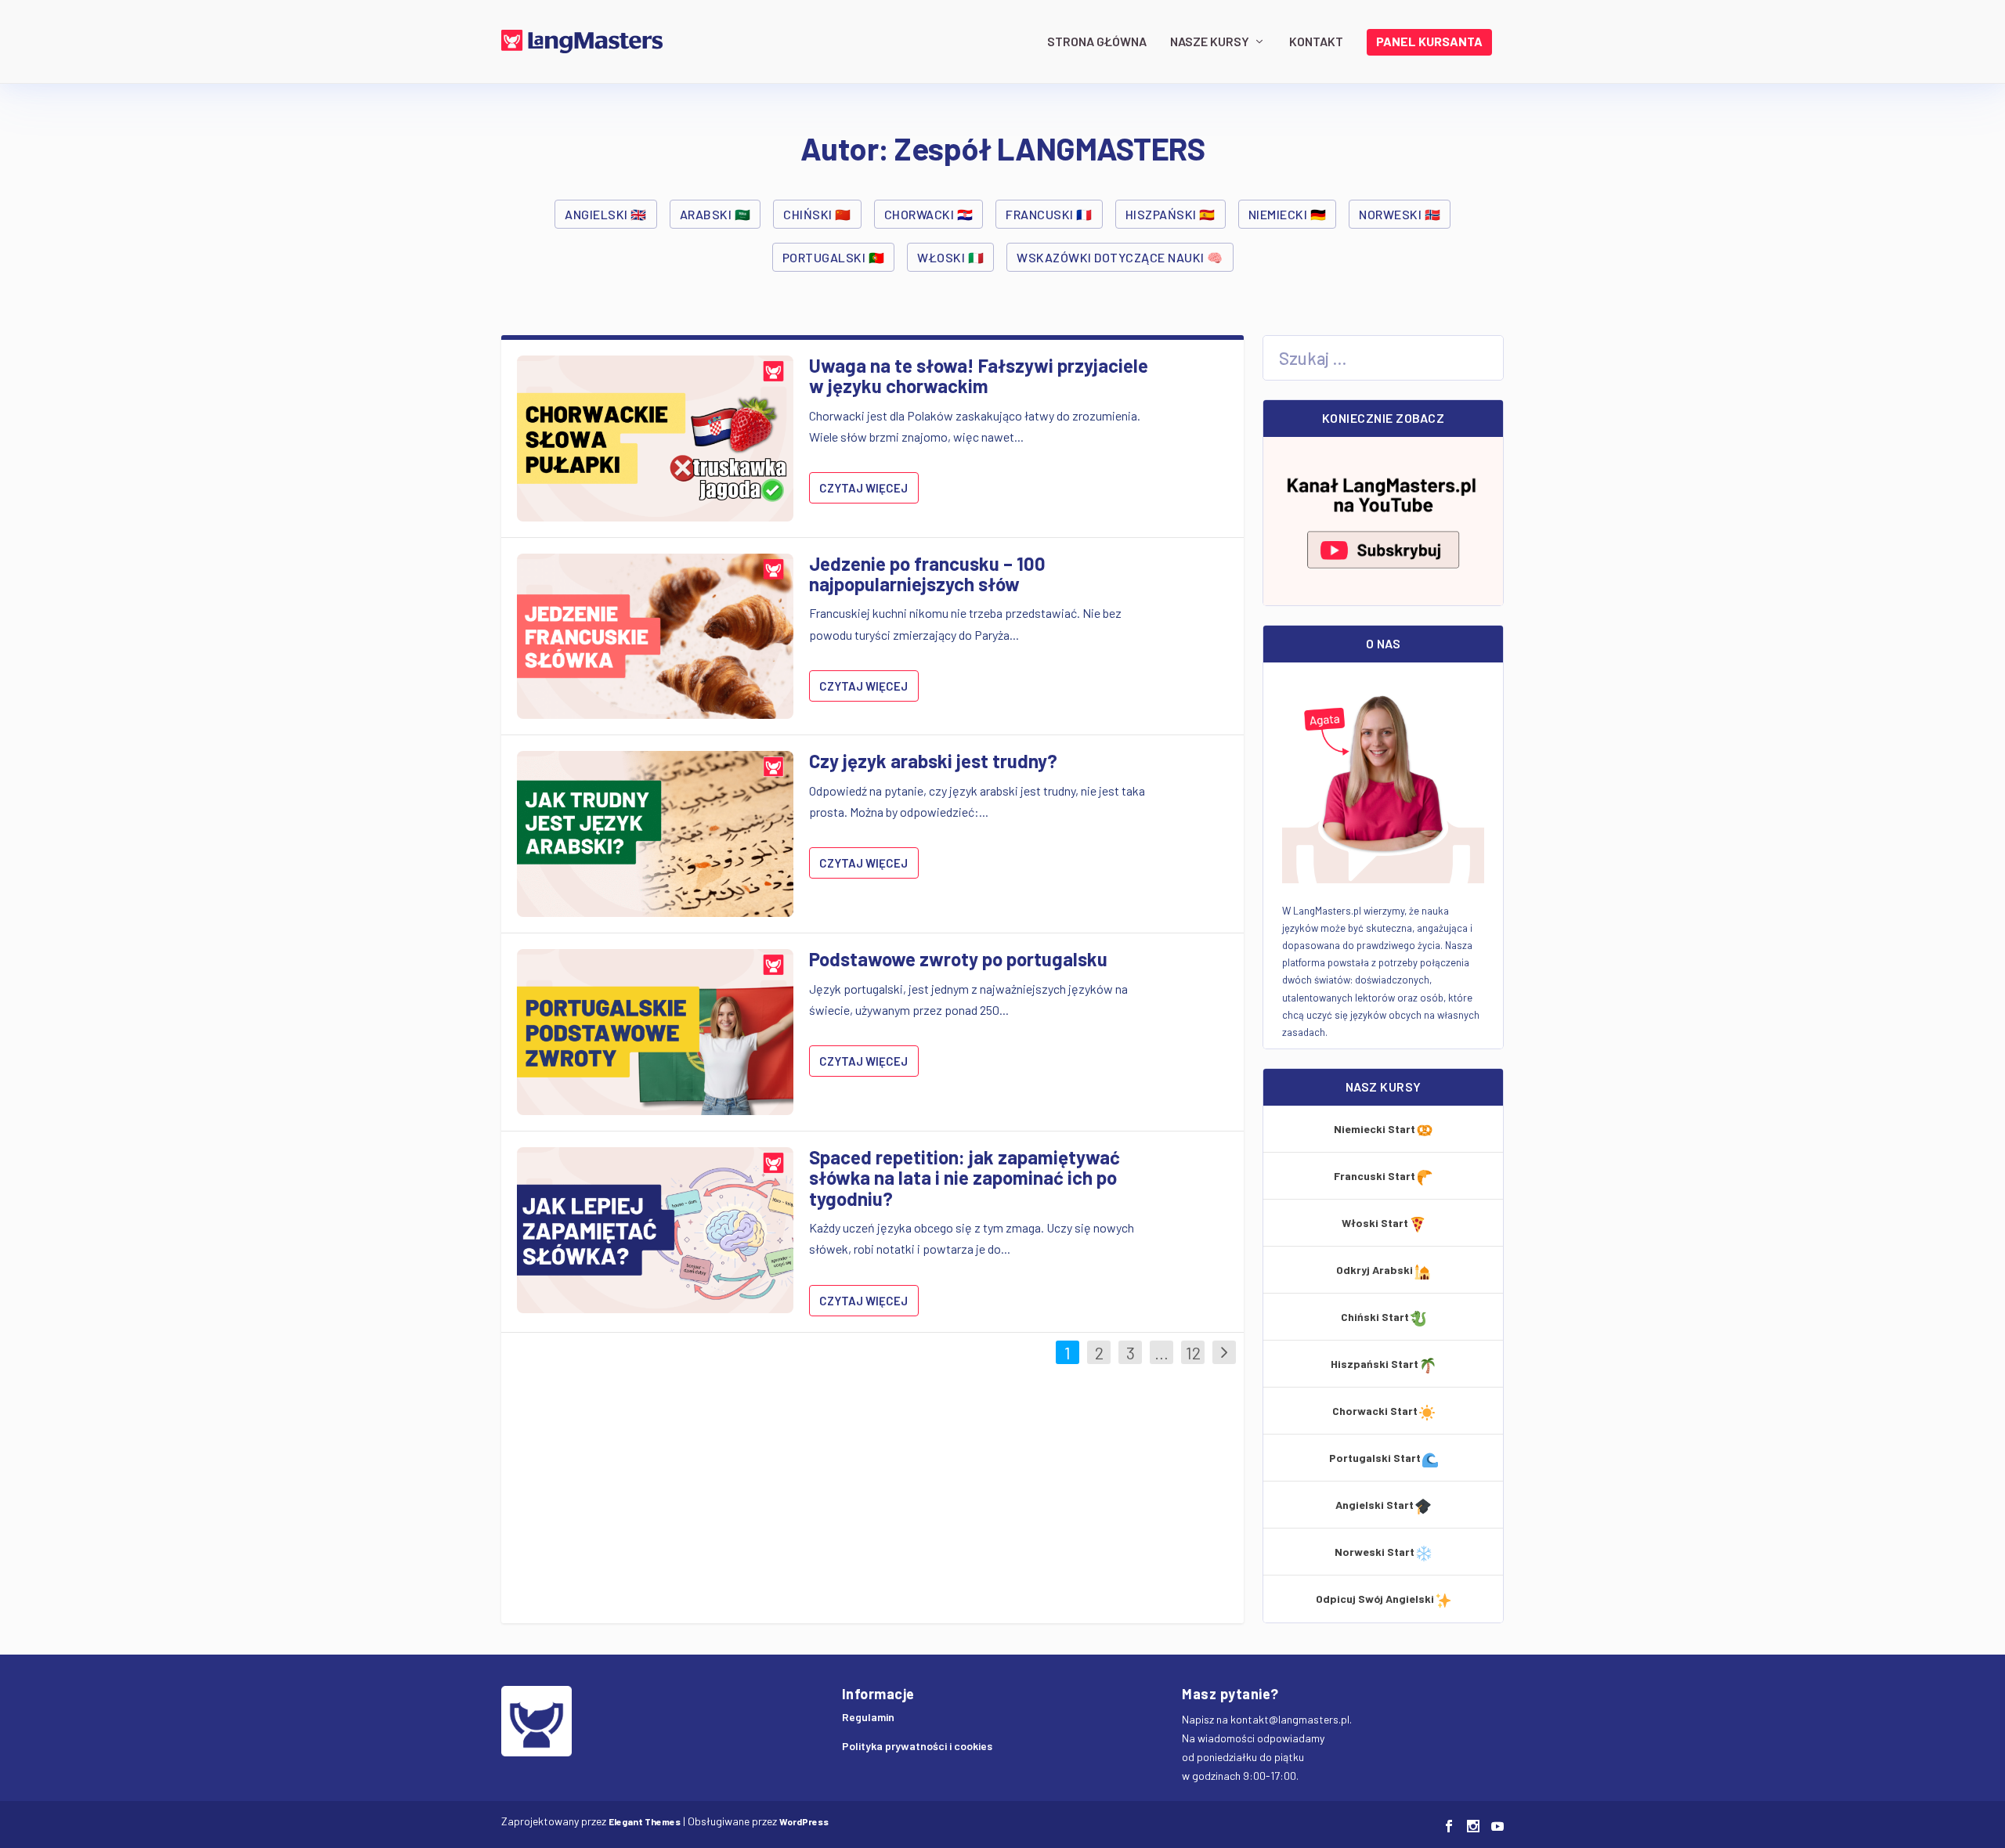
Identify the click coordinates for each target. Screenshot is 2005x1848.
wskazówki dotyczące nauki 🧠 (1120, 257)
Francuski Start (1375, 1176)
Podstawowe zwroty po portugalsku (958, 959)
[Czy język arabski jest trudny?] (655, 834)
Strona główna (1097, 42)
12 (1193, 1352)
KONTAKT (1316, 42)
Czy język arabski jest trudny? (933, 761)
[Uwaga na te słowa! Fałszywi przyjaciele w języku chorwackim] (655, 439)
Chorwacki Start (1375, 1411)
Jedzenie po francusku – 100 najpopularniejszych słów (927, 574)
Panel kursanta (1429, 42)
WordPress (804, 1821)
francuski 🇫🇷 (1049, 214)
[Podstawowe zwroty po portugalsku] (655, 1032)
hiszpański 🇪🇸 (1170, 214)
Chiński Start (1375, 1317)
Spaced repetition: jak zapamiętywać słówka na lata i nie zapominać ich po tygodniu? (965, 1178)
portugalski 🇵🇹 (834, 257)
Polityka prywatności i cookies (917, 1746)
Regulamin (868, 1717)
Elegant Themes (645, 1821)
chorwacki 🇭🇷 (929, 214)
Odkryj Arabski (1375, 1270)
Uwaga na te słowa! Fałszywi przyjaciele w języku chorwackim (979, 375)
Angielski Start (1375, 1505)
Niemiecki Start (1375, 1129)
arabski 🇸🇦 (715, 214)
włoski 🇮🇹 (950, 257)
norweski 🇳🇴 (1400, 214)
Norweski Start (1375, 1552)
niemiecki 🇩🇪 (1288, 214)
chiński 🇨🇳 (817, 214)
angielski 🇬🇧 (606, 214)
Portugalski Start (1375, 1458)
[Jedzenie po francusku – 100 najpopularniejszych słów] (655, 637)
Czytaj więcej (863, 488)
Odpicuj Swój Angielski (1375, 1599)
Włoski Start (1375, 1223)
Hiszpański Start (1375, 1364)
